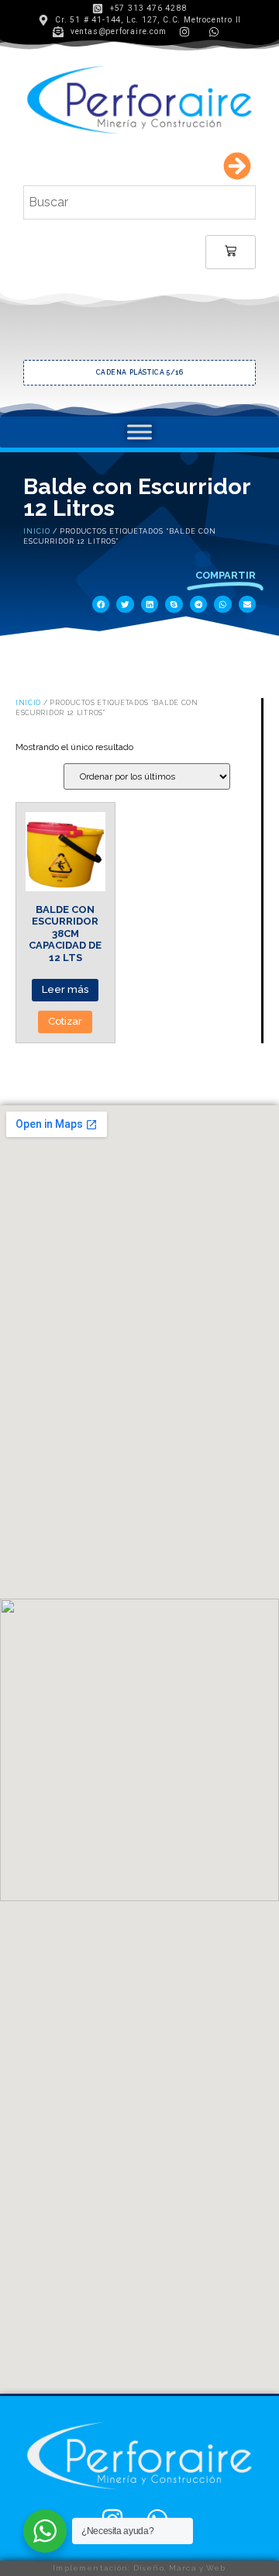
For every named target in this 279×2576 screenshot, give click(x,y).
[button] (101, 605)
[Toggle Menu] (139, 432)
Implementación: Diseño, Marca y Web (139, 2568)
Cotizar (65, 1021)
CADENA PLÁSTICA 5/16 (140, 372)
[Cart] (231, 252)
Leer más (65, 989)
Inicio (37, 531)
